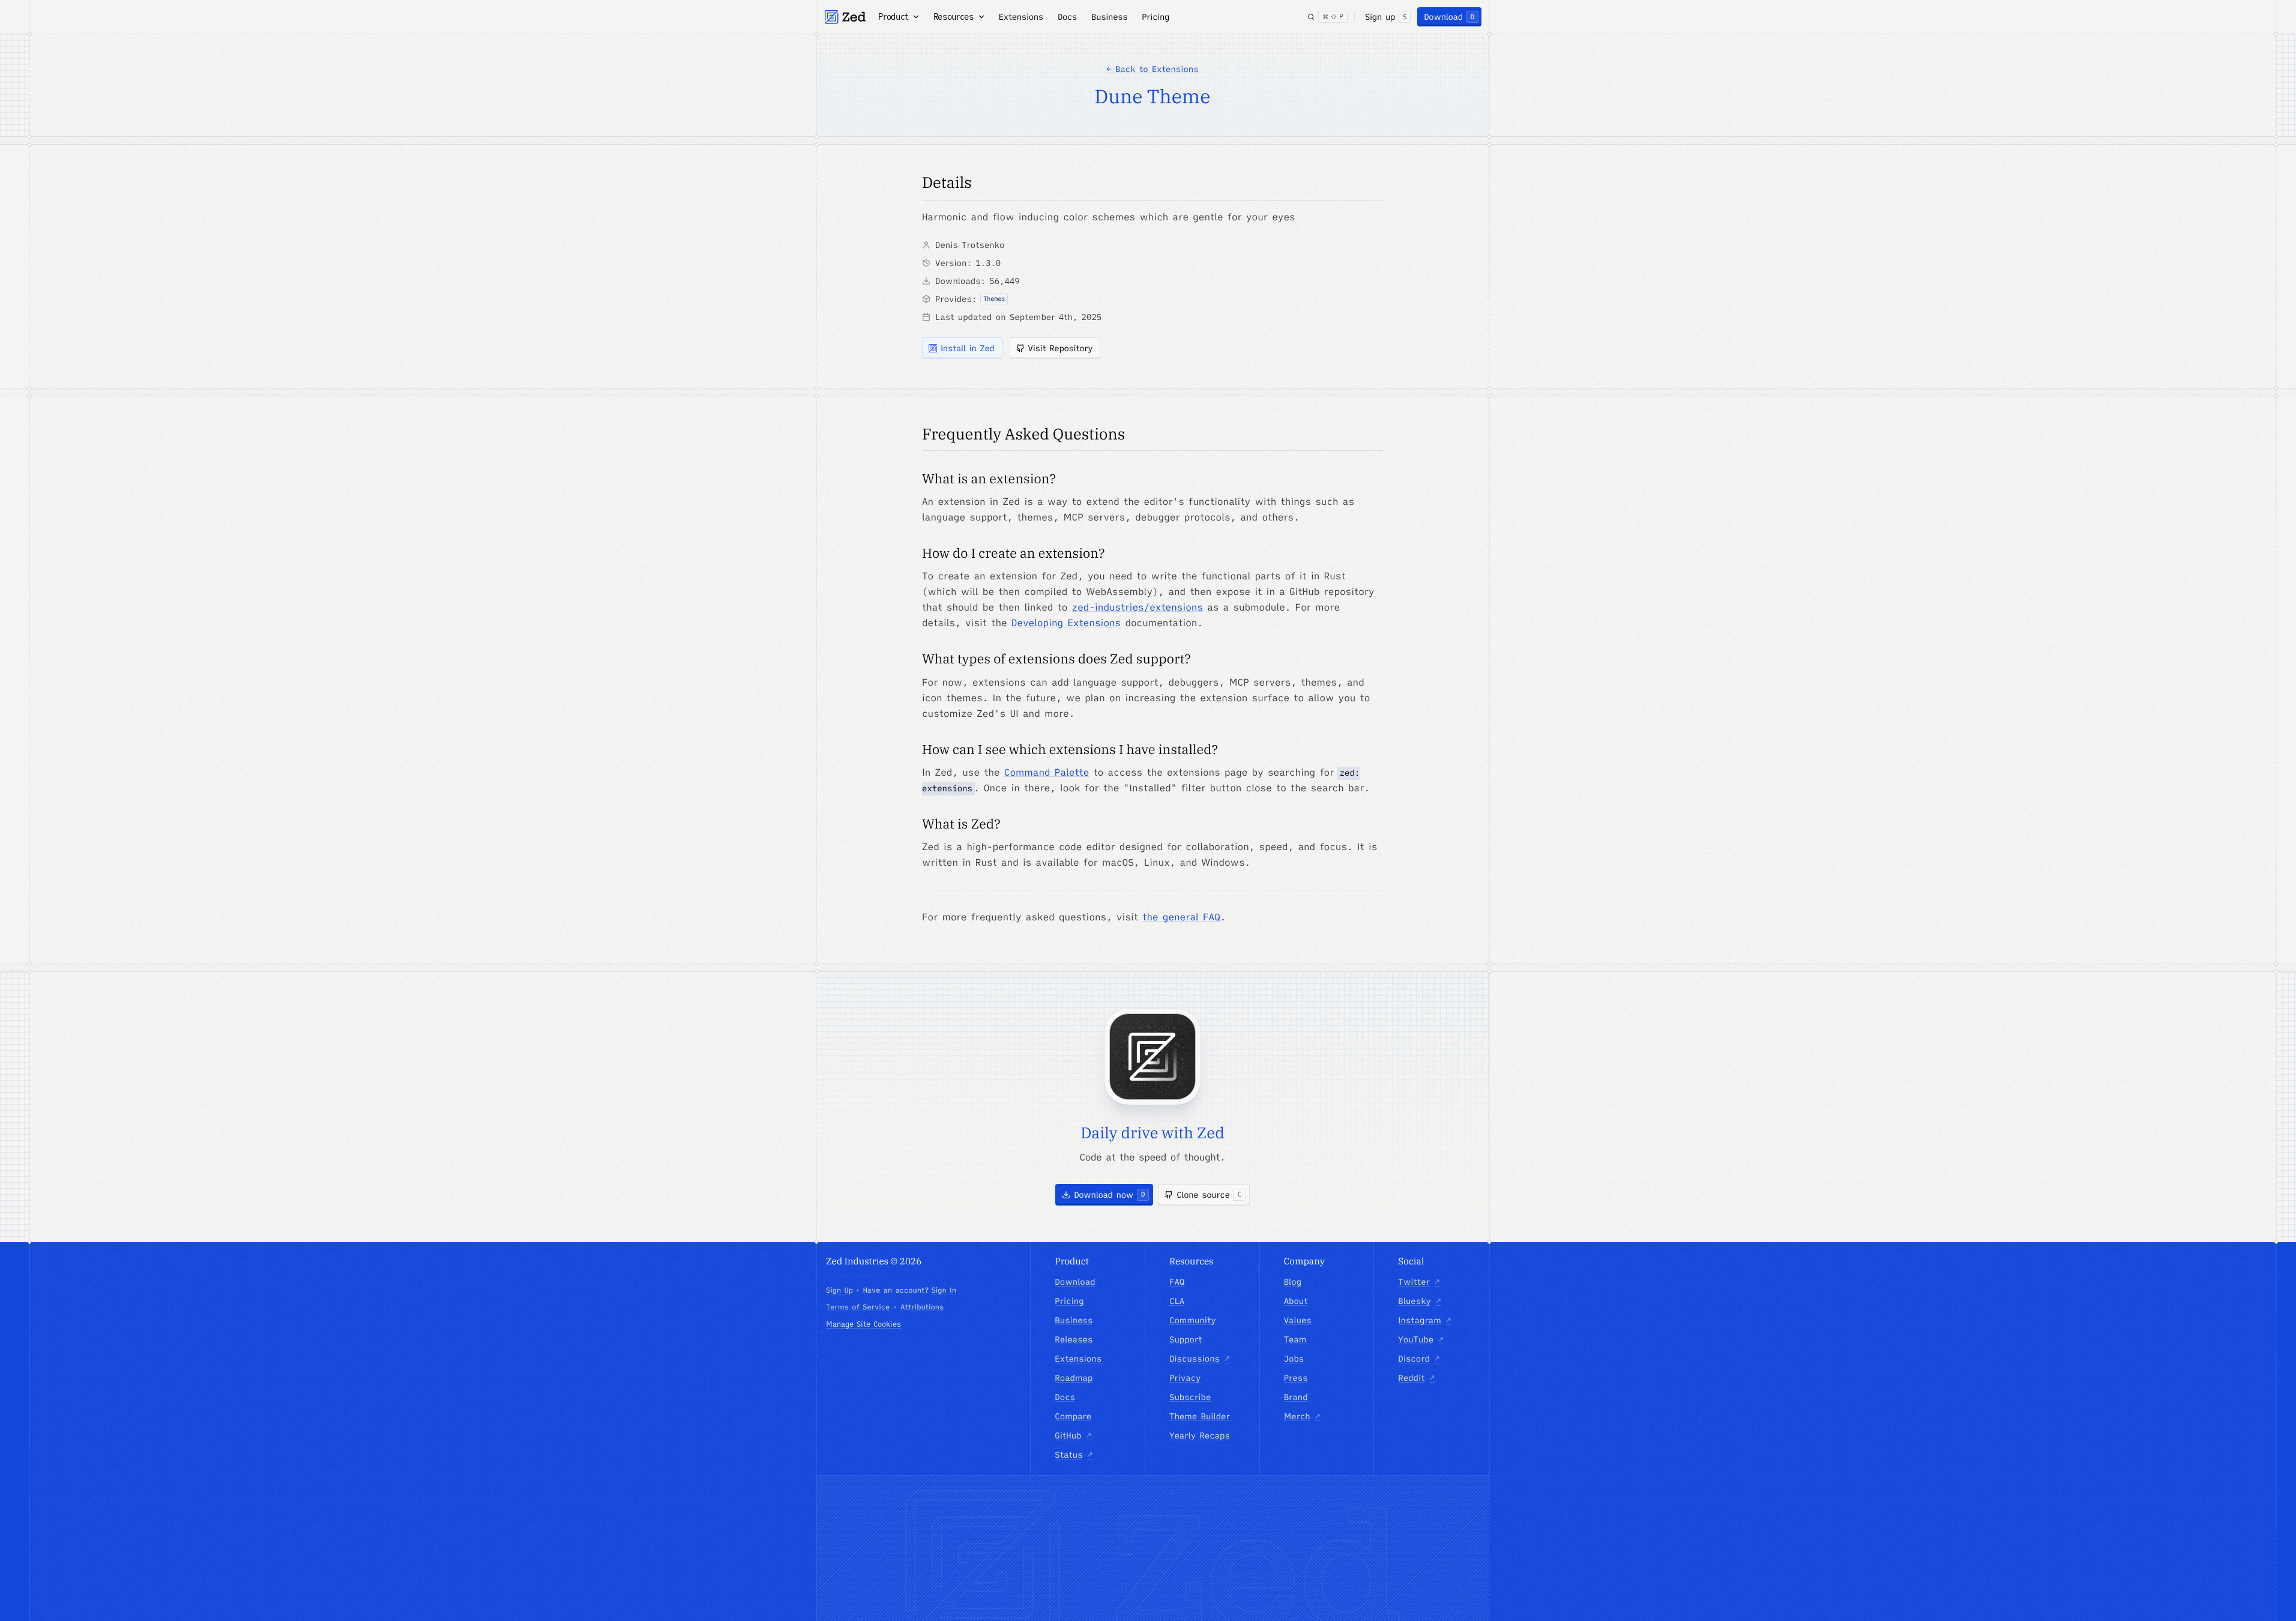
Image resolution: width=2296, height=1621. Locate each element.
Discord (1419, 1359)
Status (1074, 1455)
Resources (954, 17)
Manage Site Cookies (863, 1324)
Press (1296, 1378)
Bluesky (1419, 1301)
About (1296, 1301)
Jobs (1294, 1359)
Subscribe (1190, 1397)
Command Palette (1047, 773)
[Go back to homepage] (845, 17)
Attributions (922, 1307)
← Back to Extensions (1152, 69)
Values (1298, 1320)
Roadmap (1074, 1378)
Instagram (1424, 1320)
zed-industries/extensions (1137, 608)
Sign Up (839, 1290)
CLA (1177, 1301)
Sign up (1386, 17)
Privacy (1185, 1378)
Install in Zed (968, 348)
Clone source (1209, 1195)
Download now (1109, 1195)
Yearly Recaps (1200, 1435)
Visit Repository (1061, 348)
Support (1186, 1339)
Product (893, 17)
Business (1109, 17)
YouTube (1421, 1339)
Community (1193, 1320)
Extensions (1021, 17)
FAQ (1177, 1282)
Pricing (1156, 17)
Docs (1067, 17)
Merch (1302, 1416)
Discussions (1199, 1359)
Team (1295, 1339)
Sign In (943, 1290)
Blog (1293, 1282)
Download (1449, 17)
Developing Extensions (1066, 623)
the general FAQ (1181, 917)
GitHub (1073, 1435)
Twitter (1419, 1282)
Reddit (1416, 1378)
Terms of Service (858, 1307)
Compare (1073, 1416)
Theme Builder (1200, 1416)
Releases (1074, 1339)
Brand (1296, 1397)
